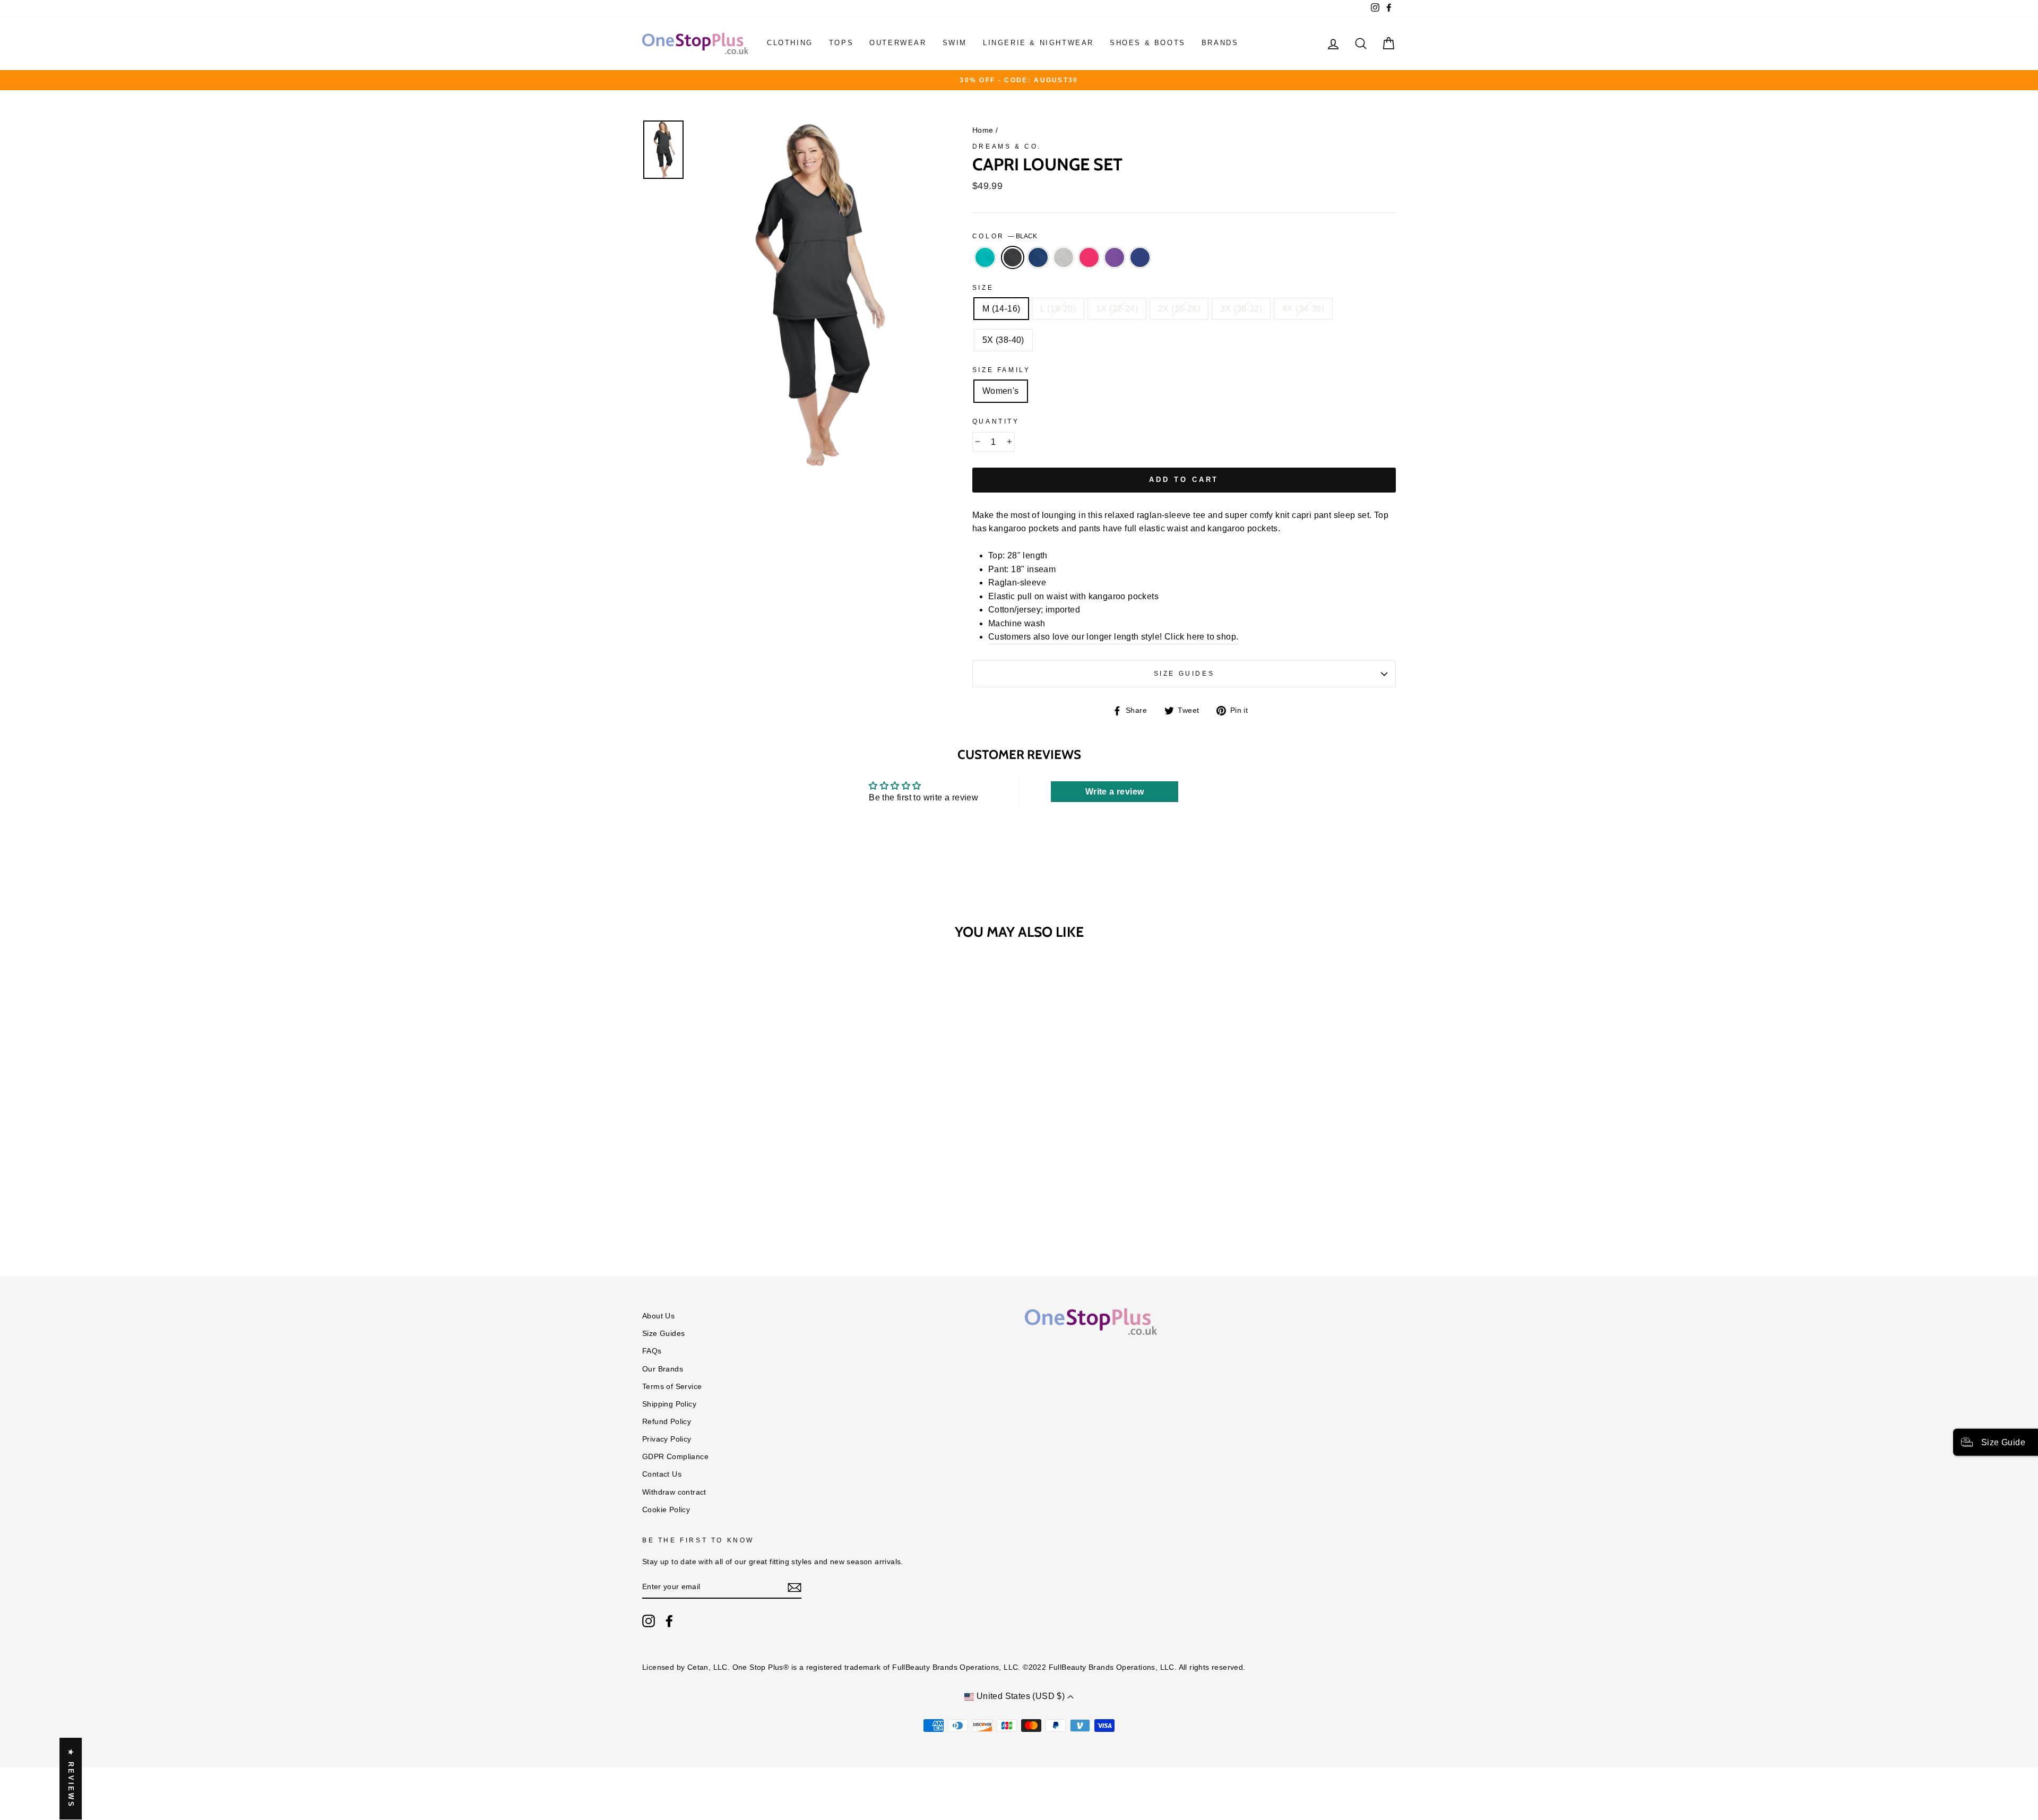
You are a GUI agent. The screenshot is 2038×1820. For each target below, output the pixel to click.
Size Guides (1184, 674)
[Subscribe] (795, 1588)
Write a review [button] (1115, 792)
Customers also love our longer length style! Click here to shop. (1113, 637)
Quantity (996, 421)
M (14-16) (1001, 309)
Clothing (790, 43)
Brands (1220, 43)
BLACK (1013, 257)
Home (983, 130)
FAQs (652, 1351)
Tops (841, 43)
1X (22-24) (1117, 309)
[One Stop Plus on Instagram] (649, 1621)
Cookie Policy (666, 1510)
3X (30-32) (1241, 309)
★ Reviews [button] (71, 1779)
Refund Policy (667, 1422)
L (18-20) (1058, 309)
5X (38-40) (1003, 340)
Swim (955, 43)
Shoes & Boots (1148, 43)
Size (983, 288)
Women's (1001, 391)
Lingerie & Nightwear (1038, 43)
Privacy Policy (667, 1439)
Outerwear (898, 43)
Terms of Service (672, 1387)
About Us (658, 1316)
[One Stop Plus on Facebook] (669, 1621)
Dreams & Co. (1007, 146)
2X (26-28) (1179, 309)
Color (1005, 236)
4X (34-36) (1303, 309)
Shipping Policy (669, 1404)
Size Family (1001, 370)
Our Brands (663, 1369)
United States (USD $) (1020, 1696)
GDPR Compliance (675, 1457)
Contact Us (662, 1474)
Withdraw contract (674, 1492)
